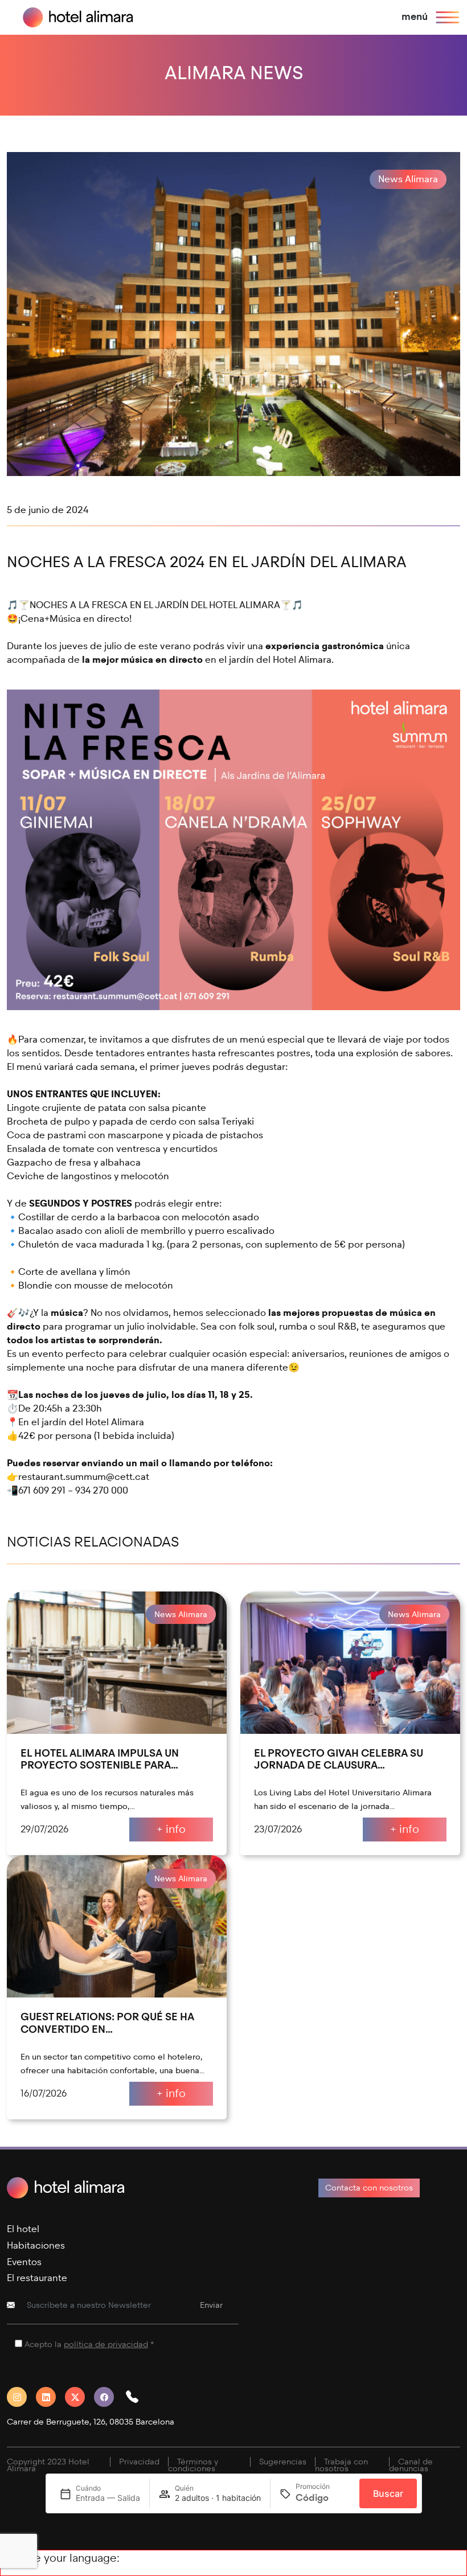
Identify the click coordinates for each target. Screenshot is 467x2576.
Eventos (24, 2262)
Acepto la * (89, 2345)
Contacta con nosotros (369, 2188)
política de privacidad (106, 2345)
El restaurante (37, 2278)
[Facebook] (108, 2397)
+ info (171, 1829)
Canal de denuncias (411, 2465)
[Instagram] (21, 2397)
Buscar (388, 2493)
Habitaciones (36, 2245)
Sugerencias (283, 2462)
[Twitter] (79, 2397)
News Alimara (408, 179)
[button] (137, 2397)
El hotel (23, 2229)
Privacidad (139, 2462)
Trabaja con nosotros (341, 2465)
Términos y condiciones (193, 2465)
